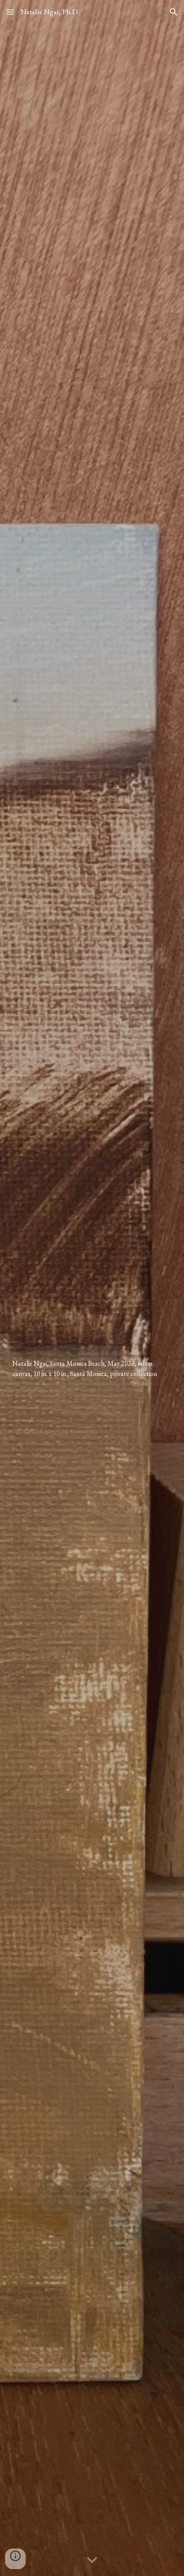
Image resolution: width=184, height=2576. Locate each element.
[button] (10, 12)
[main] (92, 1288)
